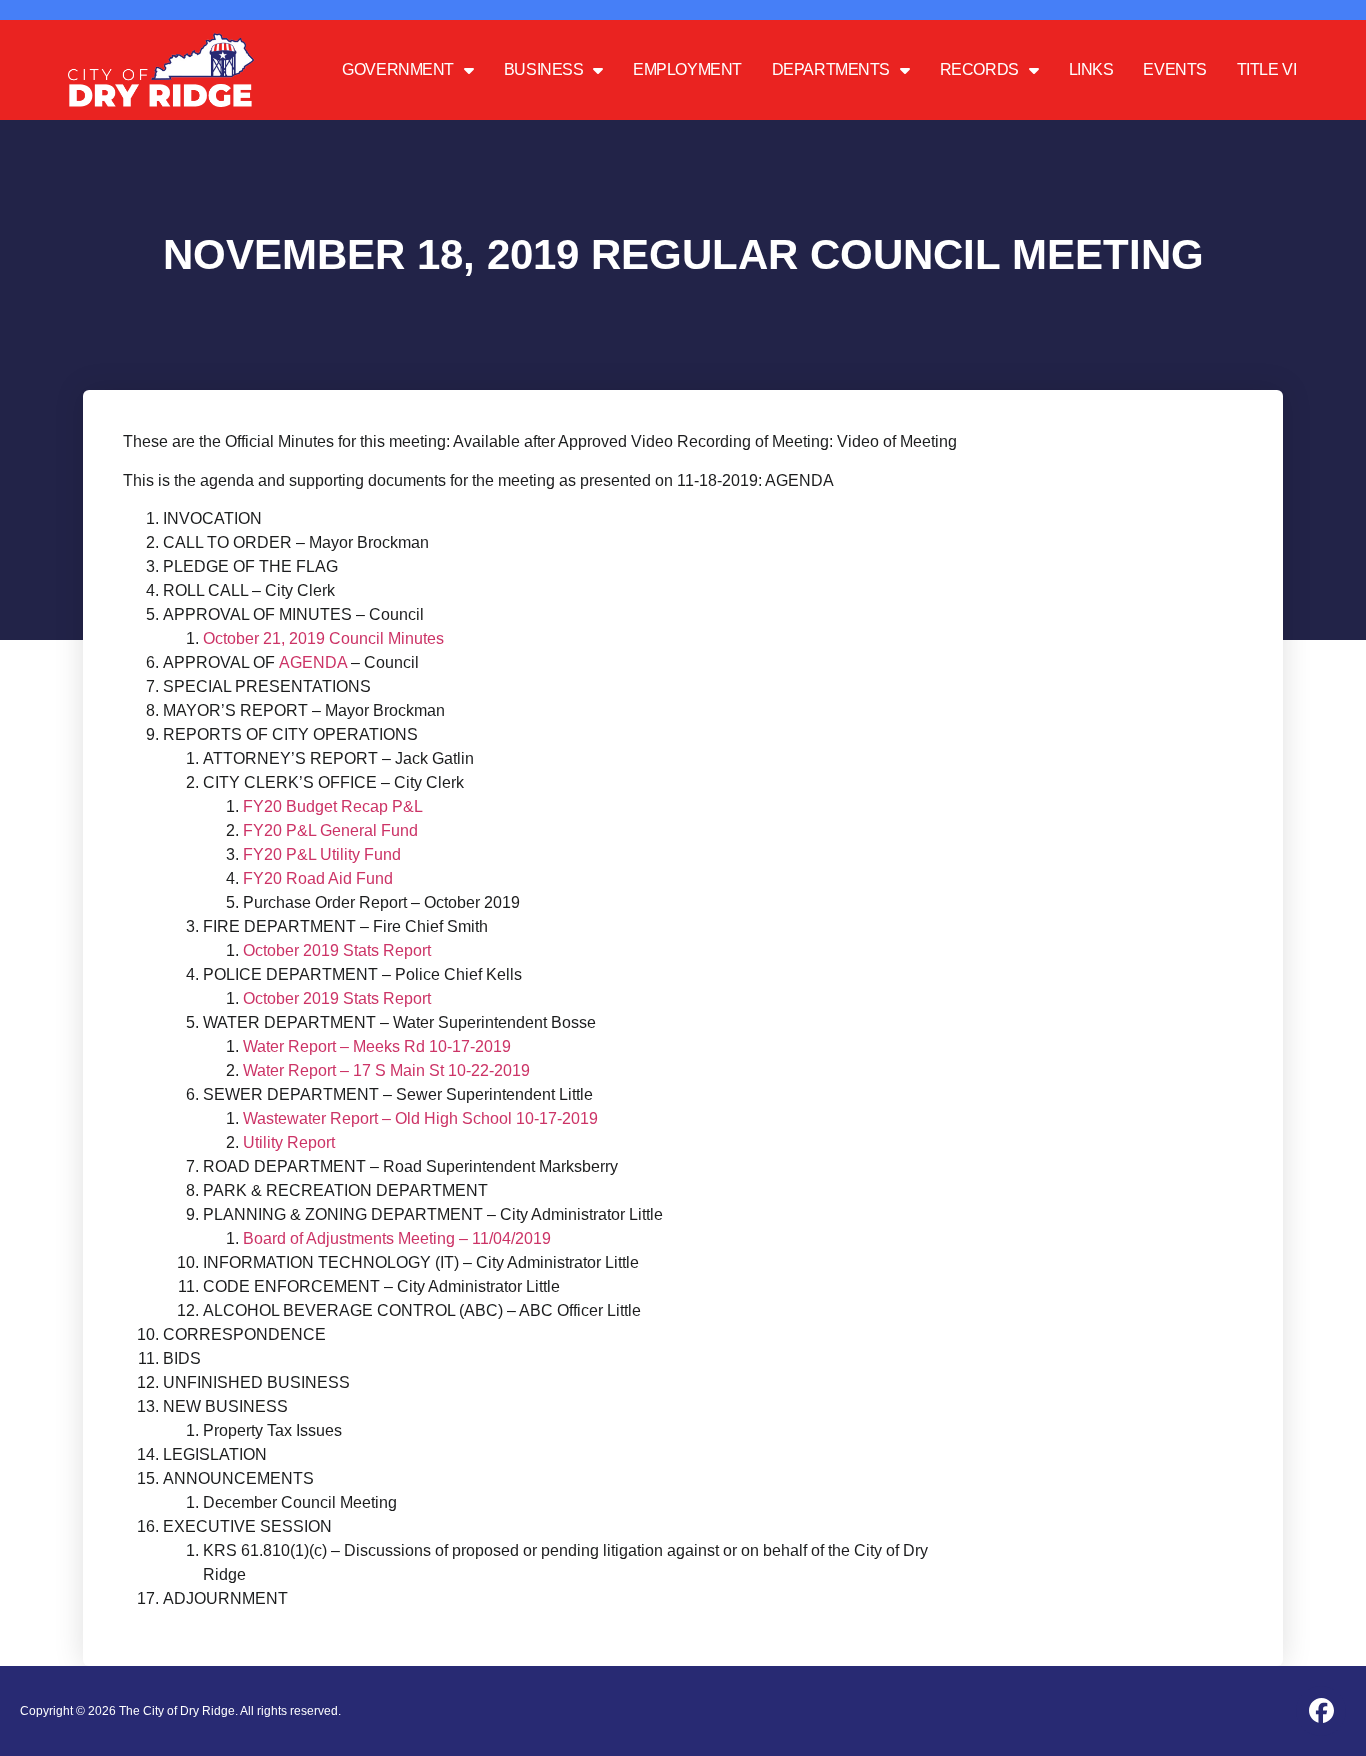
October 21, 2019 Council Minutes (323, 638)
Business (543, 69)
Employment (687, 69)
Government (398, 69)
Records (979, 69)
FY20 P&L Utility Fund (322, 854)
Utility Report (289, 1142)
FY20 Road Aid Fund (318, 878)
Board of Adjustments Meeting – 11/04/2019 (397, 1238)
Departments (831, 69)
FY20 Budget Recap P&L (333, 806)
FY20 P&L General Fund (330, 830)
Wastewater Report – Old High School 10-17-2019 (420, 1118)
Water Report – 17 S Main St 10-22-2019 (386, 1070)
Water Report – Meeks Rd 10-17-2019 (377, 1046)
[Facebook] (1321, 1711)
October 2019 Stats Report (337, 950)
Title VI (1266, 69)
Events (1174, 69)
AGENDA (313, 662)
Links (1091, 69)
